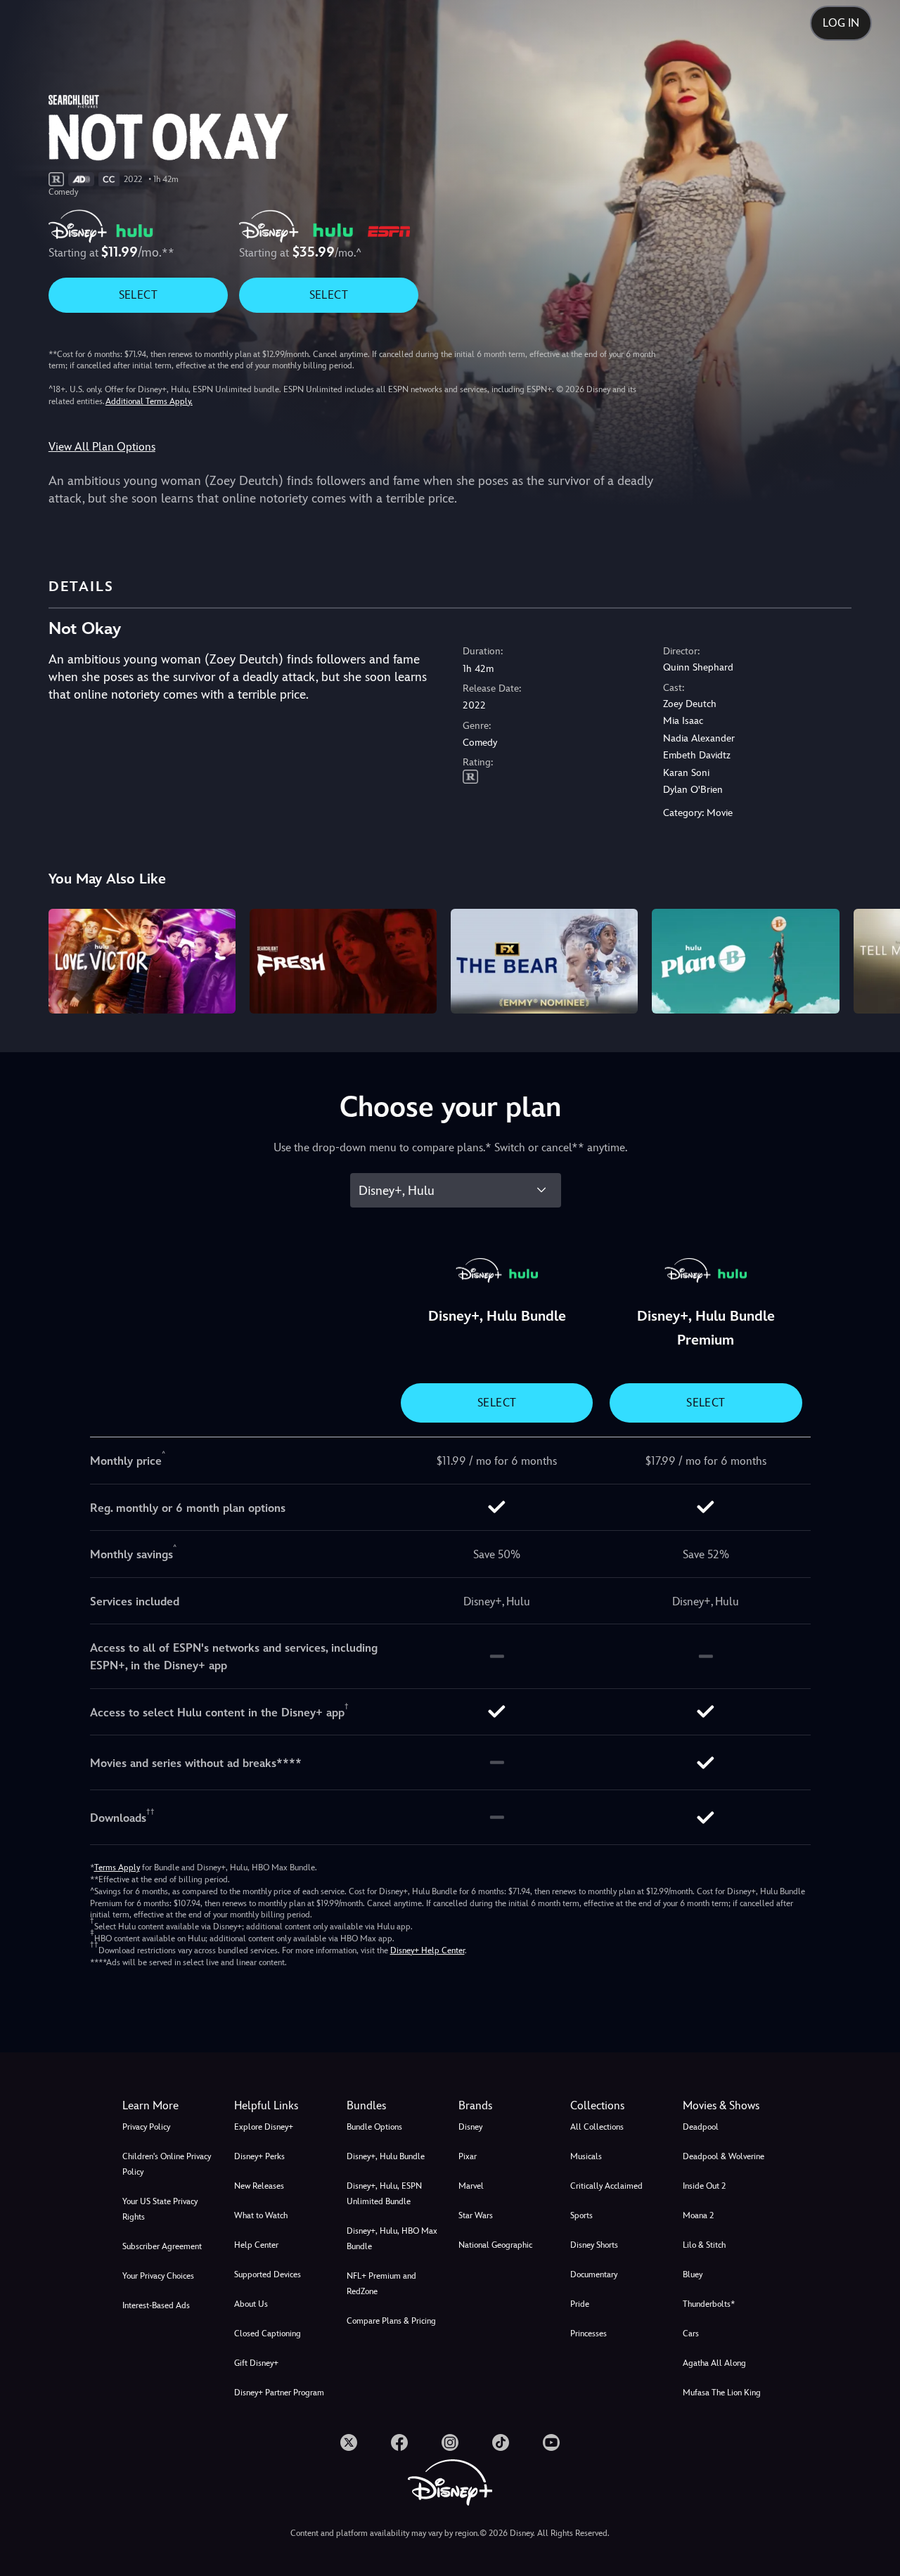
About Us (251, 2304)
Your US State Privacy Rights (160, 2209)
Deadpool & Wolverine (724, 2156)
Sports (581, 2215)
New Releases (259, 2186)
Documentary (594, 2274)
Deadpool (701, 2127)
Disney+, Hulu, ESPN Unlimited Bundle (384, 2194)
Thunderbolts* (709, 2304)
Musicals (586, 2156)
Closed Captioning (268, 2334)
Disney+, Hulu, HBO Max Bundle (392, 2239)
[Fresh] (343, 962)
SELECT (138, 295)
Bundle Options (374, 2127)
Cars (691, 2334)
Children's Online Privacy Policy (167, 2164)
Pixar (468, 2156)
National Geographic (495, 2245)
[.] (349, 2442)
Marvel (471, 2186)
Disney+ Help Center (427, 1950)
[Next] (873, 959)
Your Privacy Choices (158, 2276)
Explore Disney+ (264, 2127)
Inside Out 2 (704, 2186)
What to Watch (261, 2215)
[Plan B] (745, 962)
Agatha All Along (714, 2363)
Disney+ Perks (259, 2156)
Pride (580, 2304)
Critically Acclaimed (606, 2186)
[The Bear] (544, 962)
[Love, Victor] (142, 962)
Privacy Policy (146, 2127)
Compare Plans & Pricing (391, 2321)
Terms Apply (117, 1868)
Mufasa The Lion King (722, 2393)
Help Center (256, 2245)
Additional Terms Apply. (149, 401)
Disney (470, 2127)
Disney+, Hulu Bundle (386, 2156)
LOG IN (841, 23)
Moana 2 (698, 2215)
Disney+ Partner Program (279, 2393)
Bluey (693, 2274)
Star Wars (476, 2215)
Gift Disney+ (256, 2363)
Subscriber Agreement (162, 2246)
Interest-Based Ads (156, 2305)
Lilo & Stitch (704, 2245)
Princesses (589, 2334)
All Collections (597, 2127)
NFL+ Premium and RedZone (381, 2284)
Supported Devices (268, 2274)
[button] (282, 2106)
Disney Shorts (594, 2245)
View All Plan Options (102, 447)
